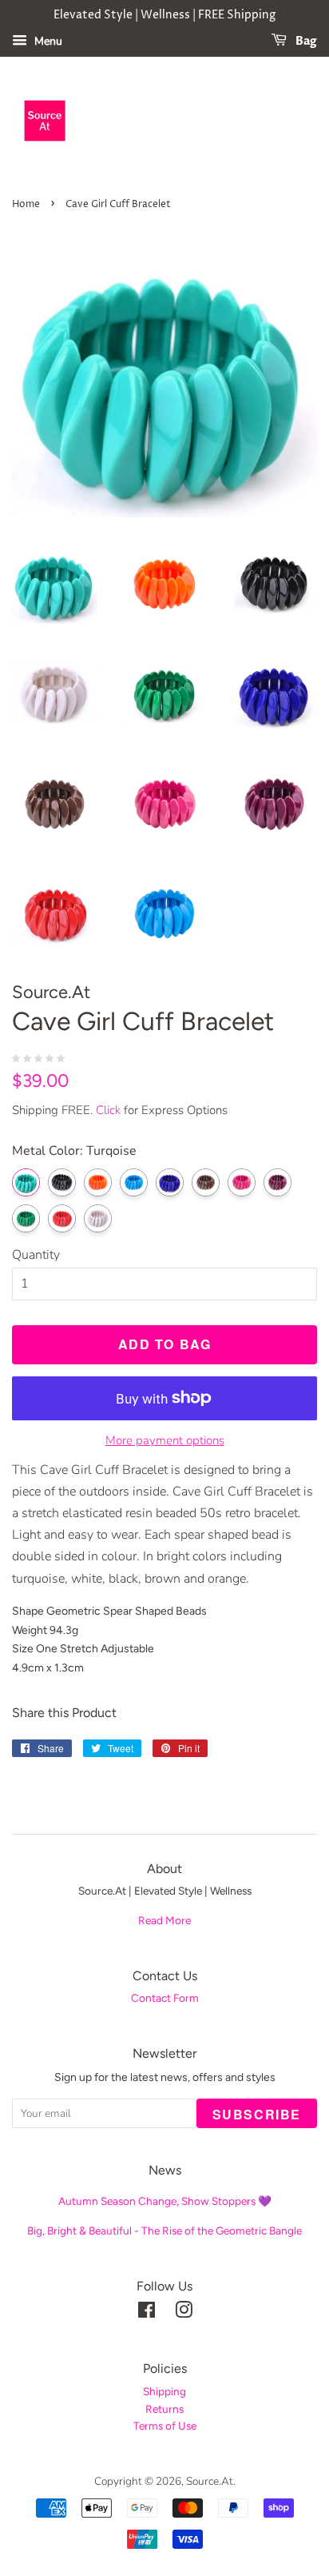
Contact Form (165, 1998)
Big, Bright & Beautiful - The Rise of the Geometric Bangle (164, 2231)
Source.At (210, 2481)
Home (26, 204)
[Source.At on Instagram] (184, 2313)
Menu (47, 41)
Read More (164, 1920)
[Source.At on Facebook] (147, 2313)
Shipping (164, 2391)
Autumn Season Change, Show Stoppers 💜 (165, 2201)
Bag (305, 41)
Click (108, 1110)
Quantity (36, 1255)
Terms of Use (165, 2426)
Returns (164, 2409)
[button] (40, 1057)
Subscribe (257, 2114)
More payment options (165, 1440)
